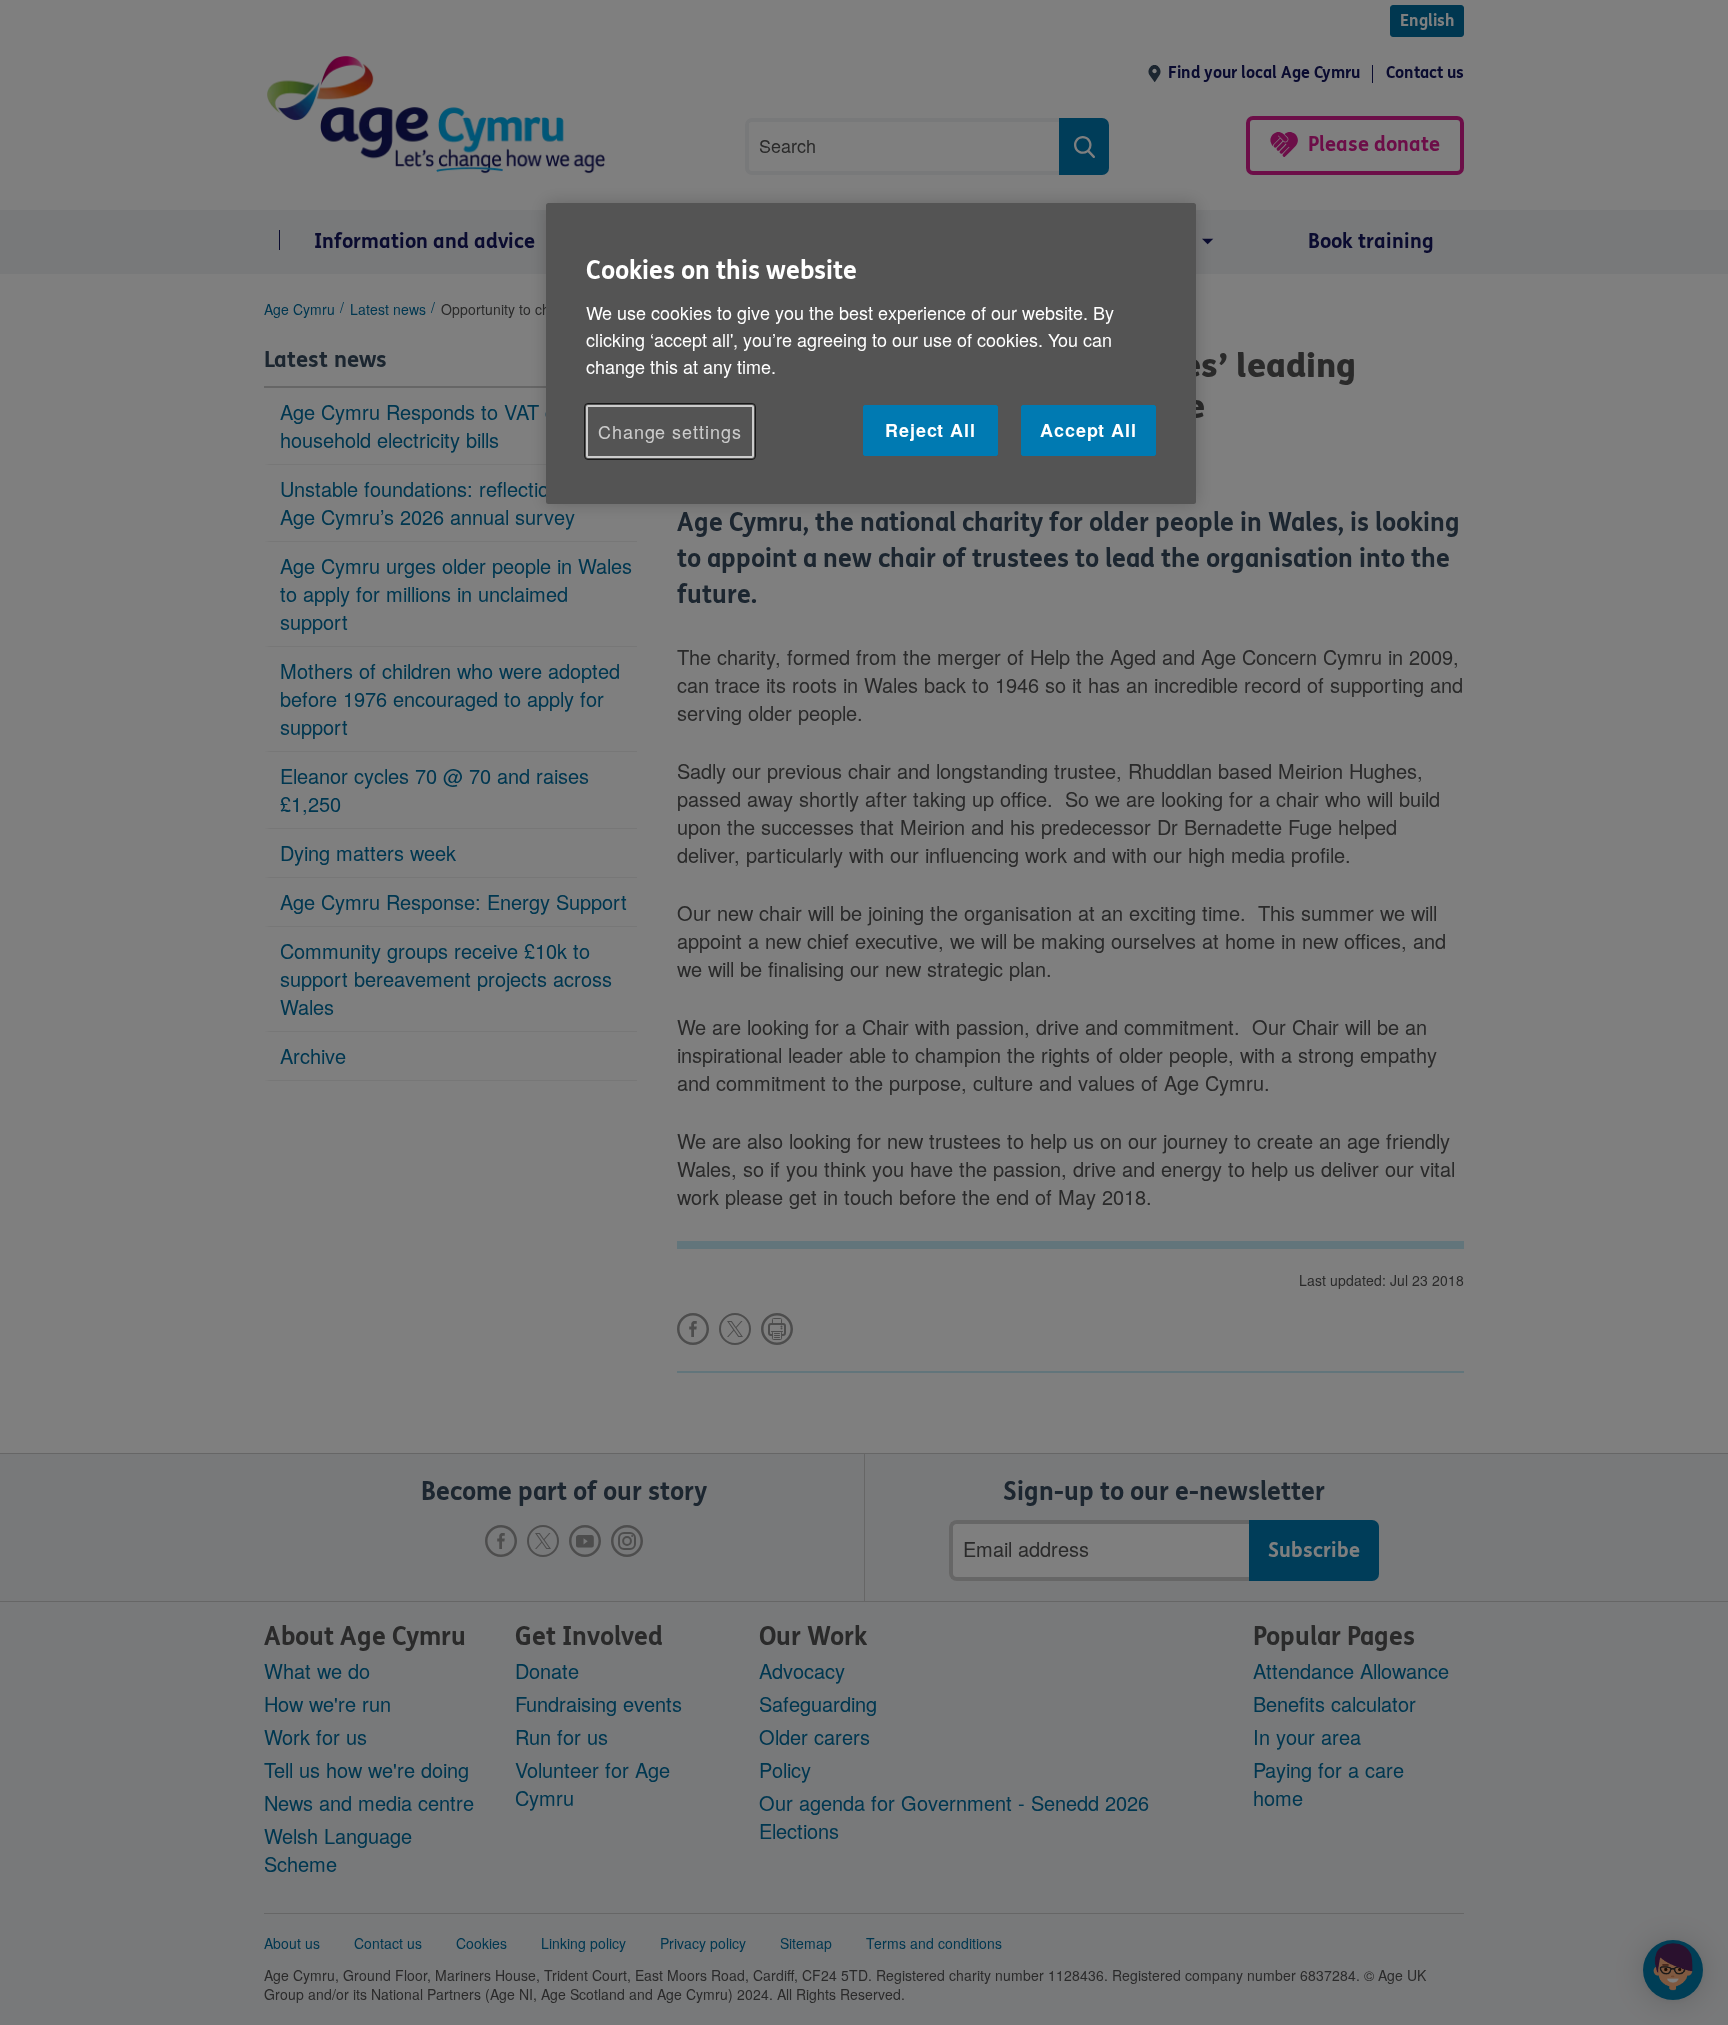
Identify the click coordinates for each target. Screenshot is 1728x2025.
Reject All (930, 430)
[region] (871, 353)
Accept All (1088, 430)
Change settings (670, 431)
